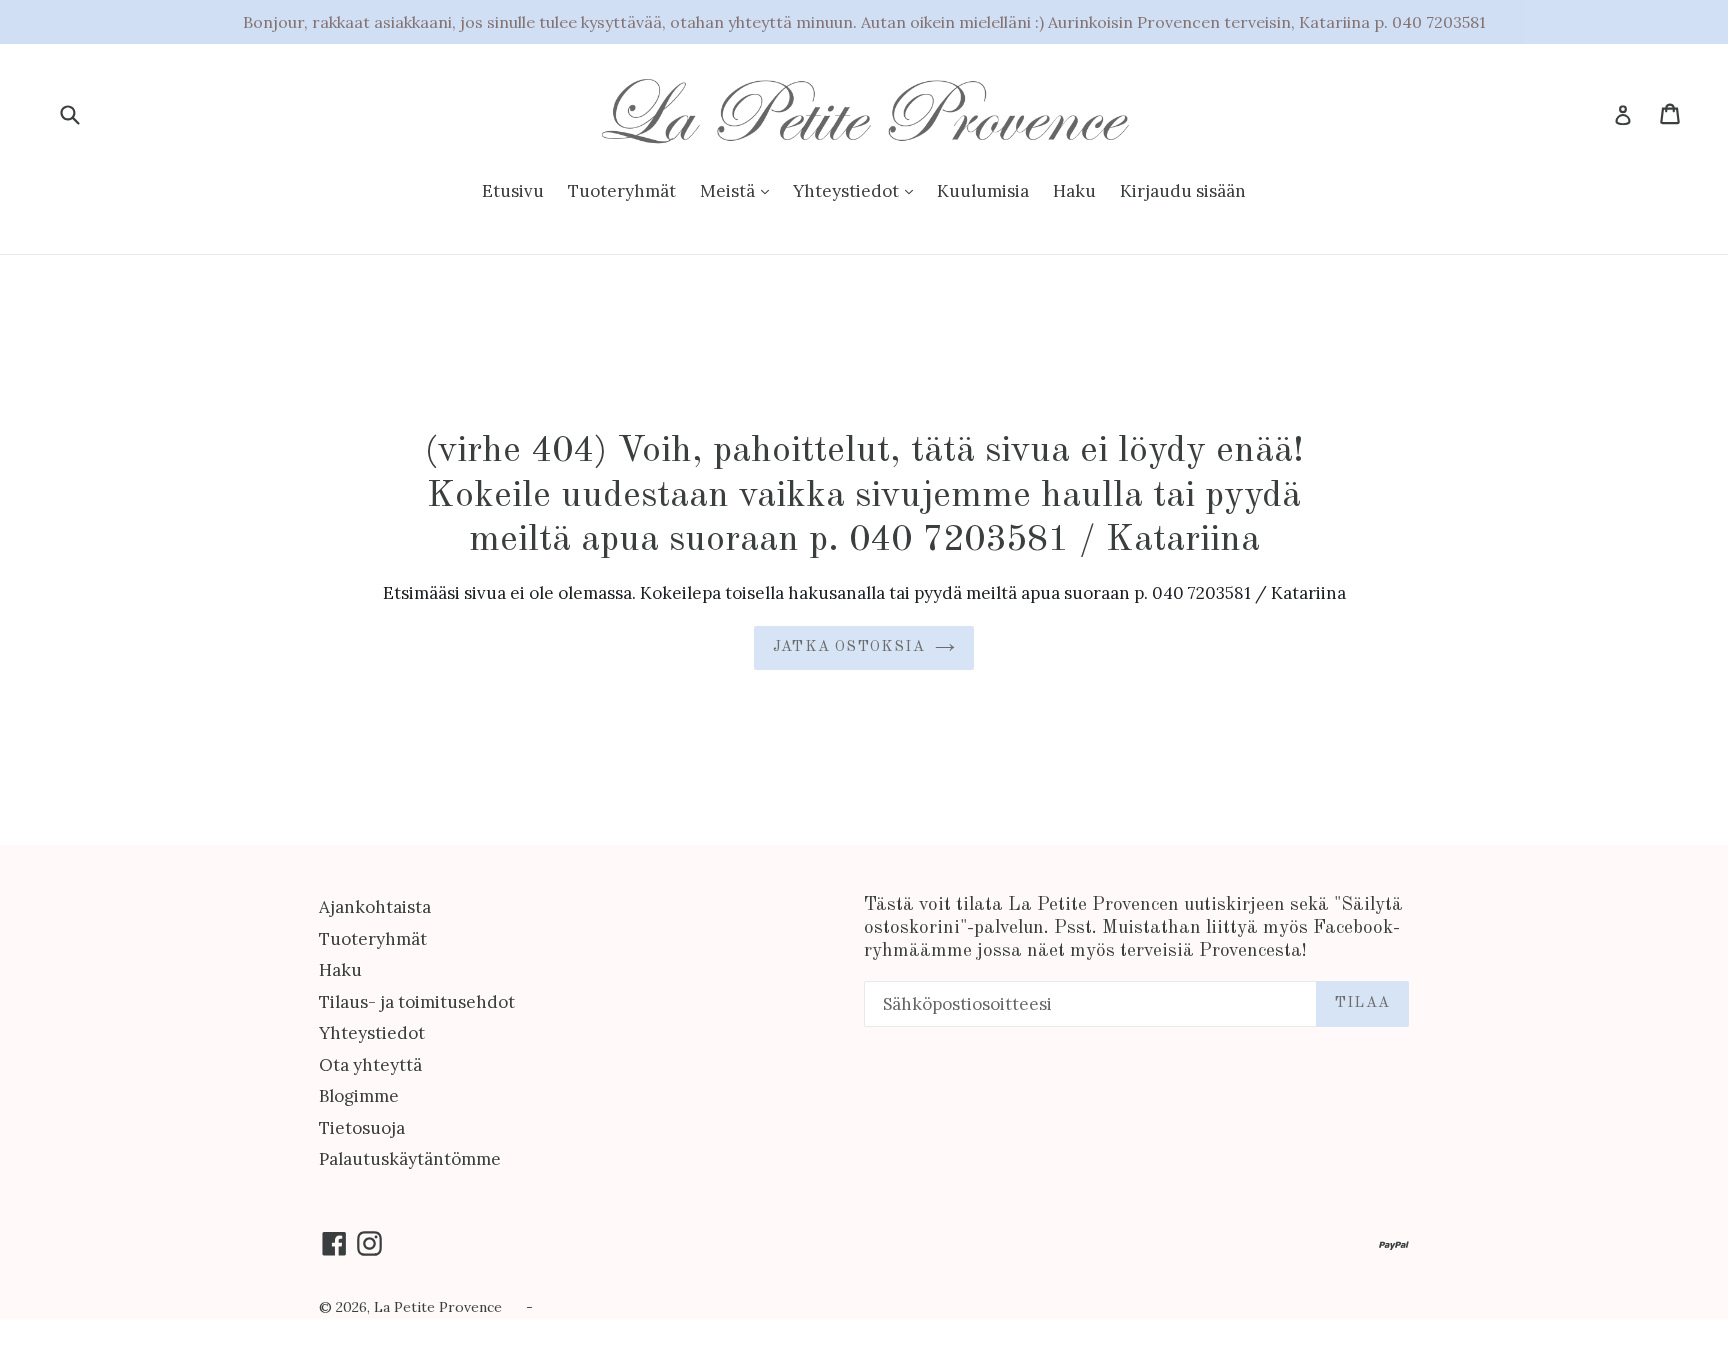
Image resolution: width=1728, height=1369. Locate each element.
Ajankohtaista (375, 907)
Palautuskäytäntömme (410, 1159)
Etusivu (513, 191)
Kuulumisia (983, 191)
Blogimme (359, 1096)
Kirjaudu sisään (1183, 191)
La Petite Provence (438, 1307)
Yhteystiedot (848, 191)
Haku (1074, 191)
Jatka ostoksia (849, 647)
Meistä (729, 191)
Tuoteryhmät (622, 191)
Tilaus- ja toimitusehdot (417, 1002)
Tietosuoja (362, 1128)
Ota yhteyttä (370, 1065)
